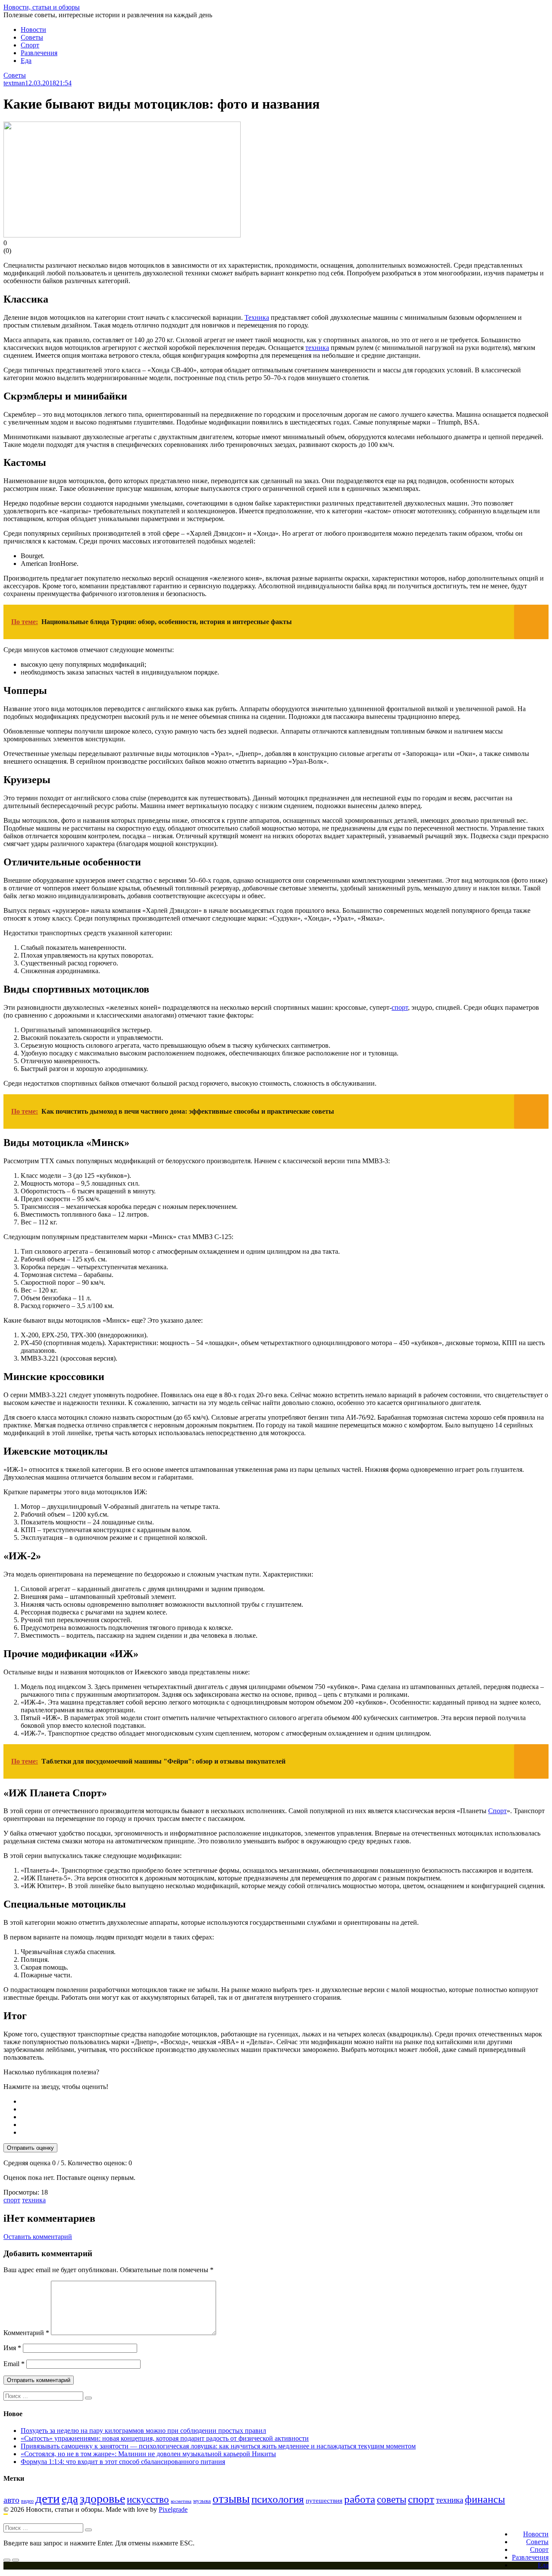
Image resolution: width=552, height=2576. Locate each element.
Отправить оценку (30, 2148)
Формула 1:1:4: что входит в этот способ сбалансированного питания (123, 2462)
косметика (181, 2501)
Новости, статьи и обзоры (42, 7)
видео (27, 2501)
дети (48, 2498)
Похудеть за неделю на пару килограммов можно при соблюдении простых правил (143, 2431)
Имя (12, 2348)
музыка (202, 2501)
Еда (26, 61)
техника (317, 348)
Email (14, 2364)
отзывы (231, 2499)
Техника (257, 317)
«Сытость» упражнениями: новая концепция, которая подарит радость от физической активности (165, 2438)
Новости (33, 30)
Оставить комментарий (38, 2237)
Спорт (30, 45)
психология (278, 2499)
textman (14, 83)
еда (70, 2499)
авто (11, 2500)
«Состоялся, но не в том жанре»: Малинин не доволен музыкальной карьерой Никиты (148, 2454)
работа (360, 2499)
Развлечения (39, 53)
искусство (148, 2500)
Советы (32, 37)
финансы (485, 2499)
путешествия (324, 2500)
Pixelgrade (173, 2509)
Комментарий (26, 2333)
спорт (400, 1007)
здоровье (102, 2499)
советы (392, 2500)
